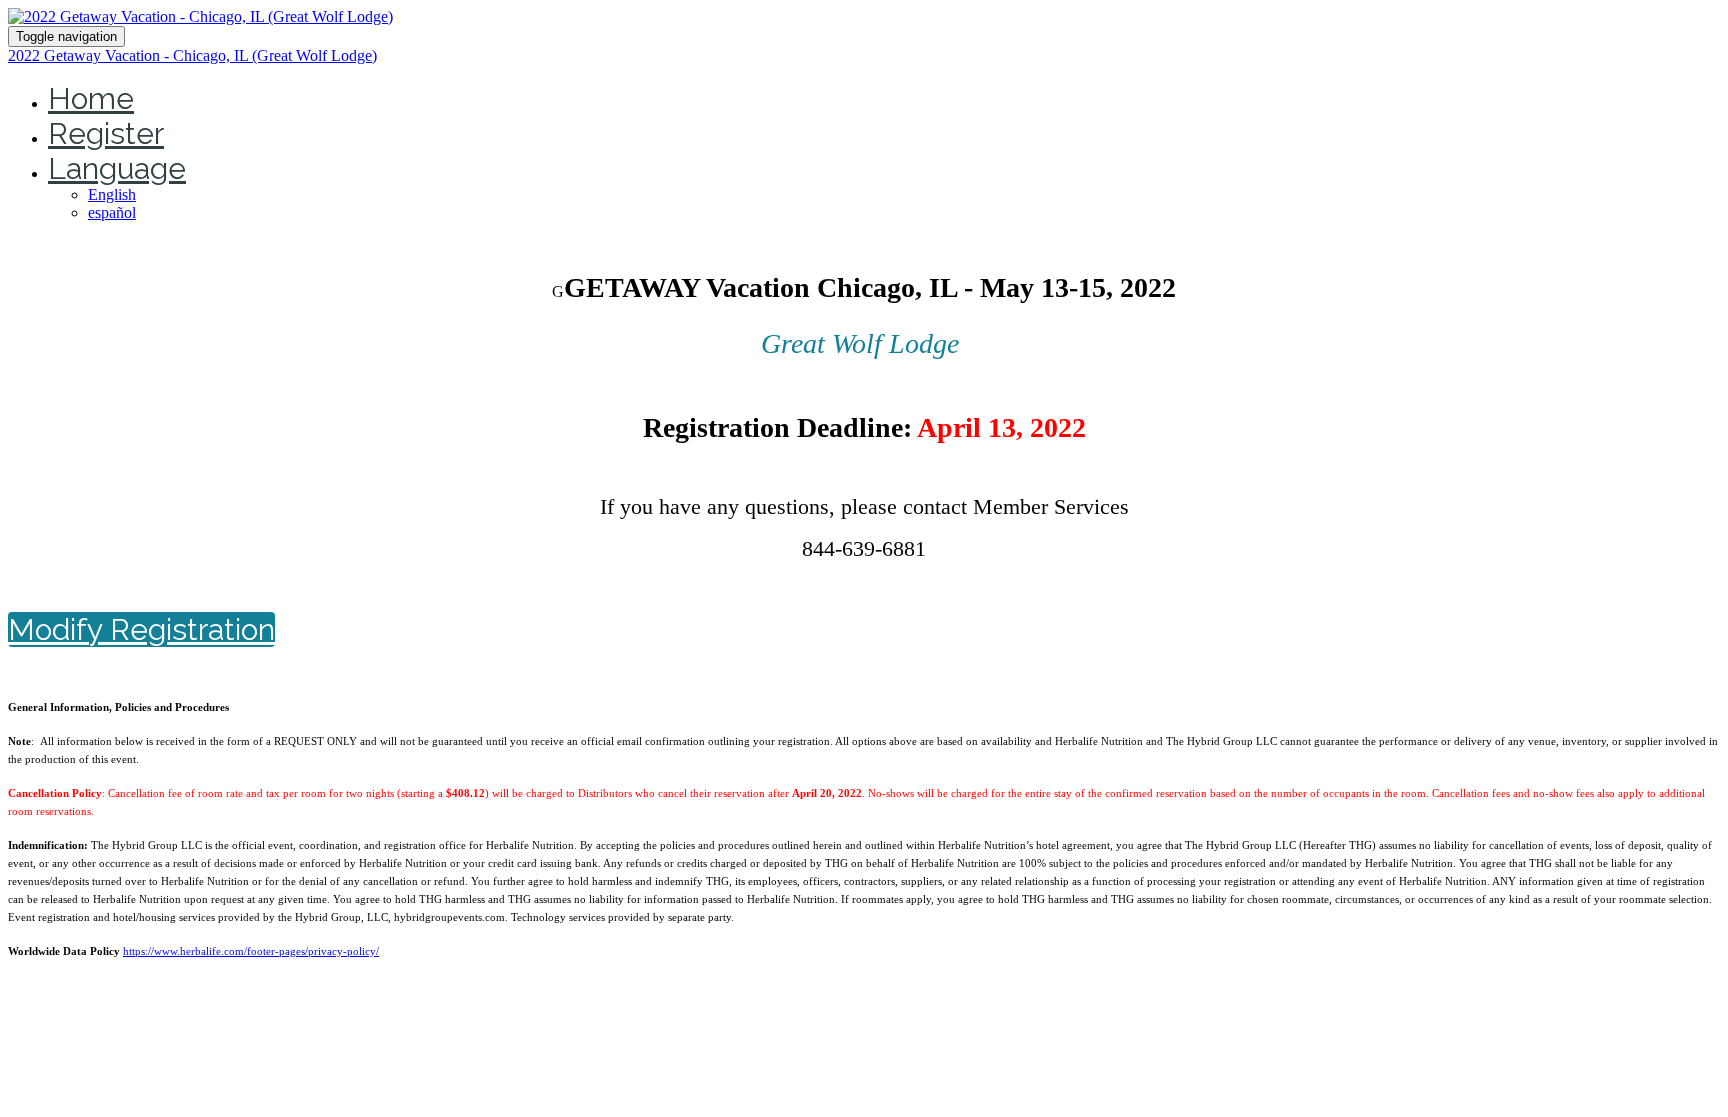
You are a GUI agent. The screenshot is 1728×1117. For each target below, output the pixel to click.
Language (117, 168)
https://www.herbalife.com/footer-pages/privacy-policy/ (251, 951)
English (112, 194)
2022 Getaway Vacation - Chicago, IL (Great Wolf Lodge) (192, 55)
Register (106, 133)
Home (91, 98)
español (112, 212)
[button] (141, 629)
